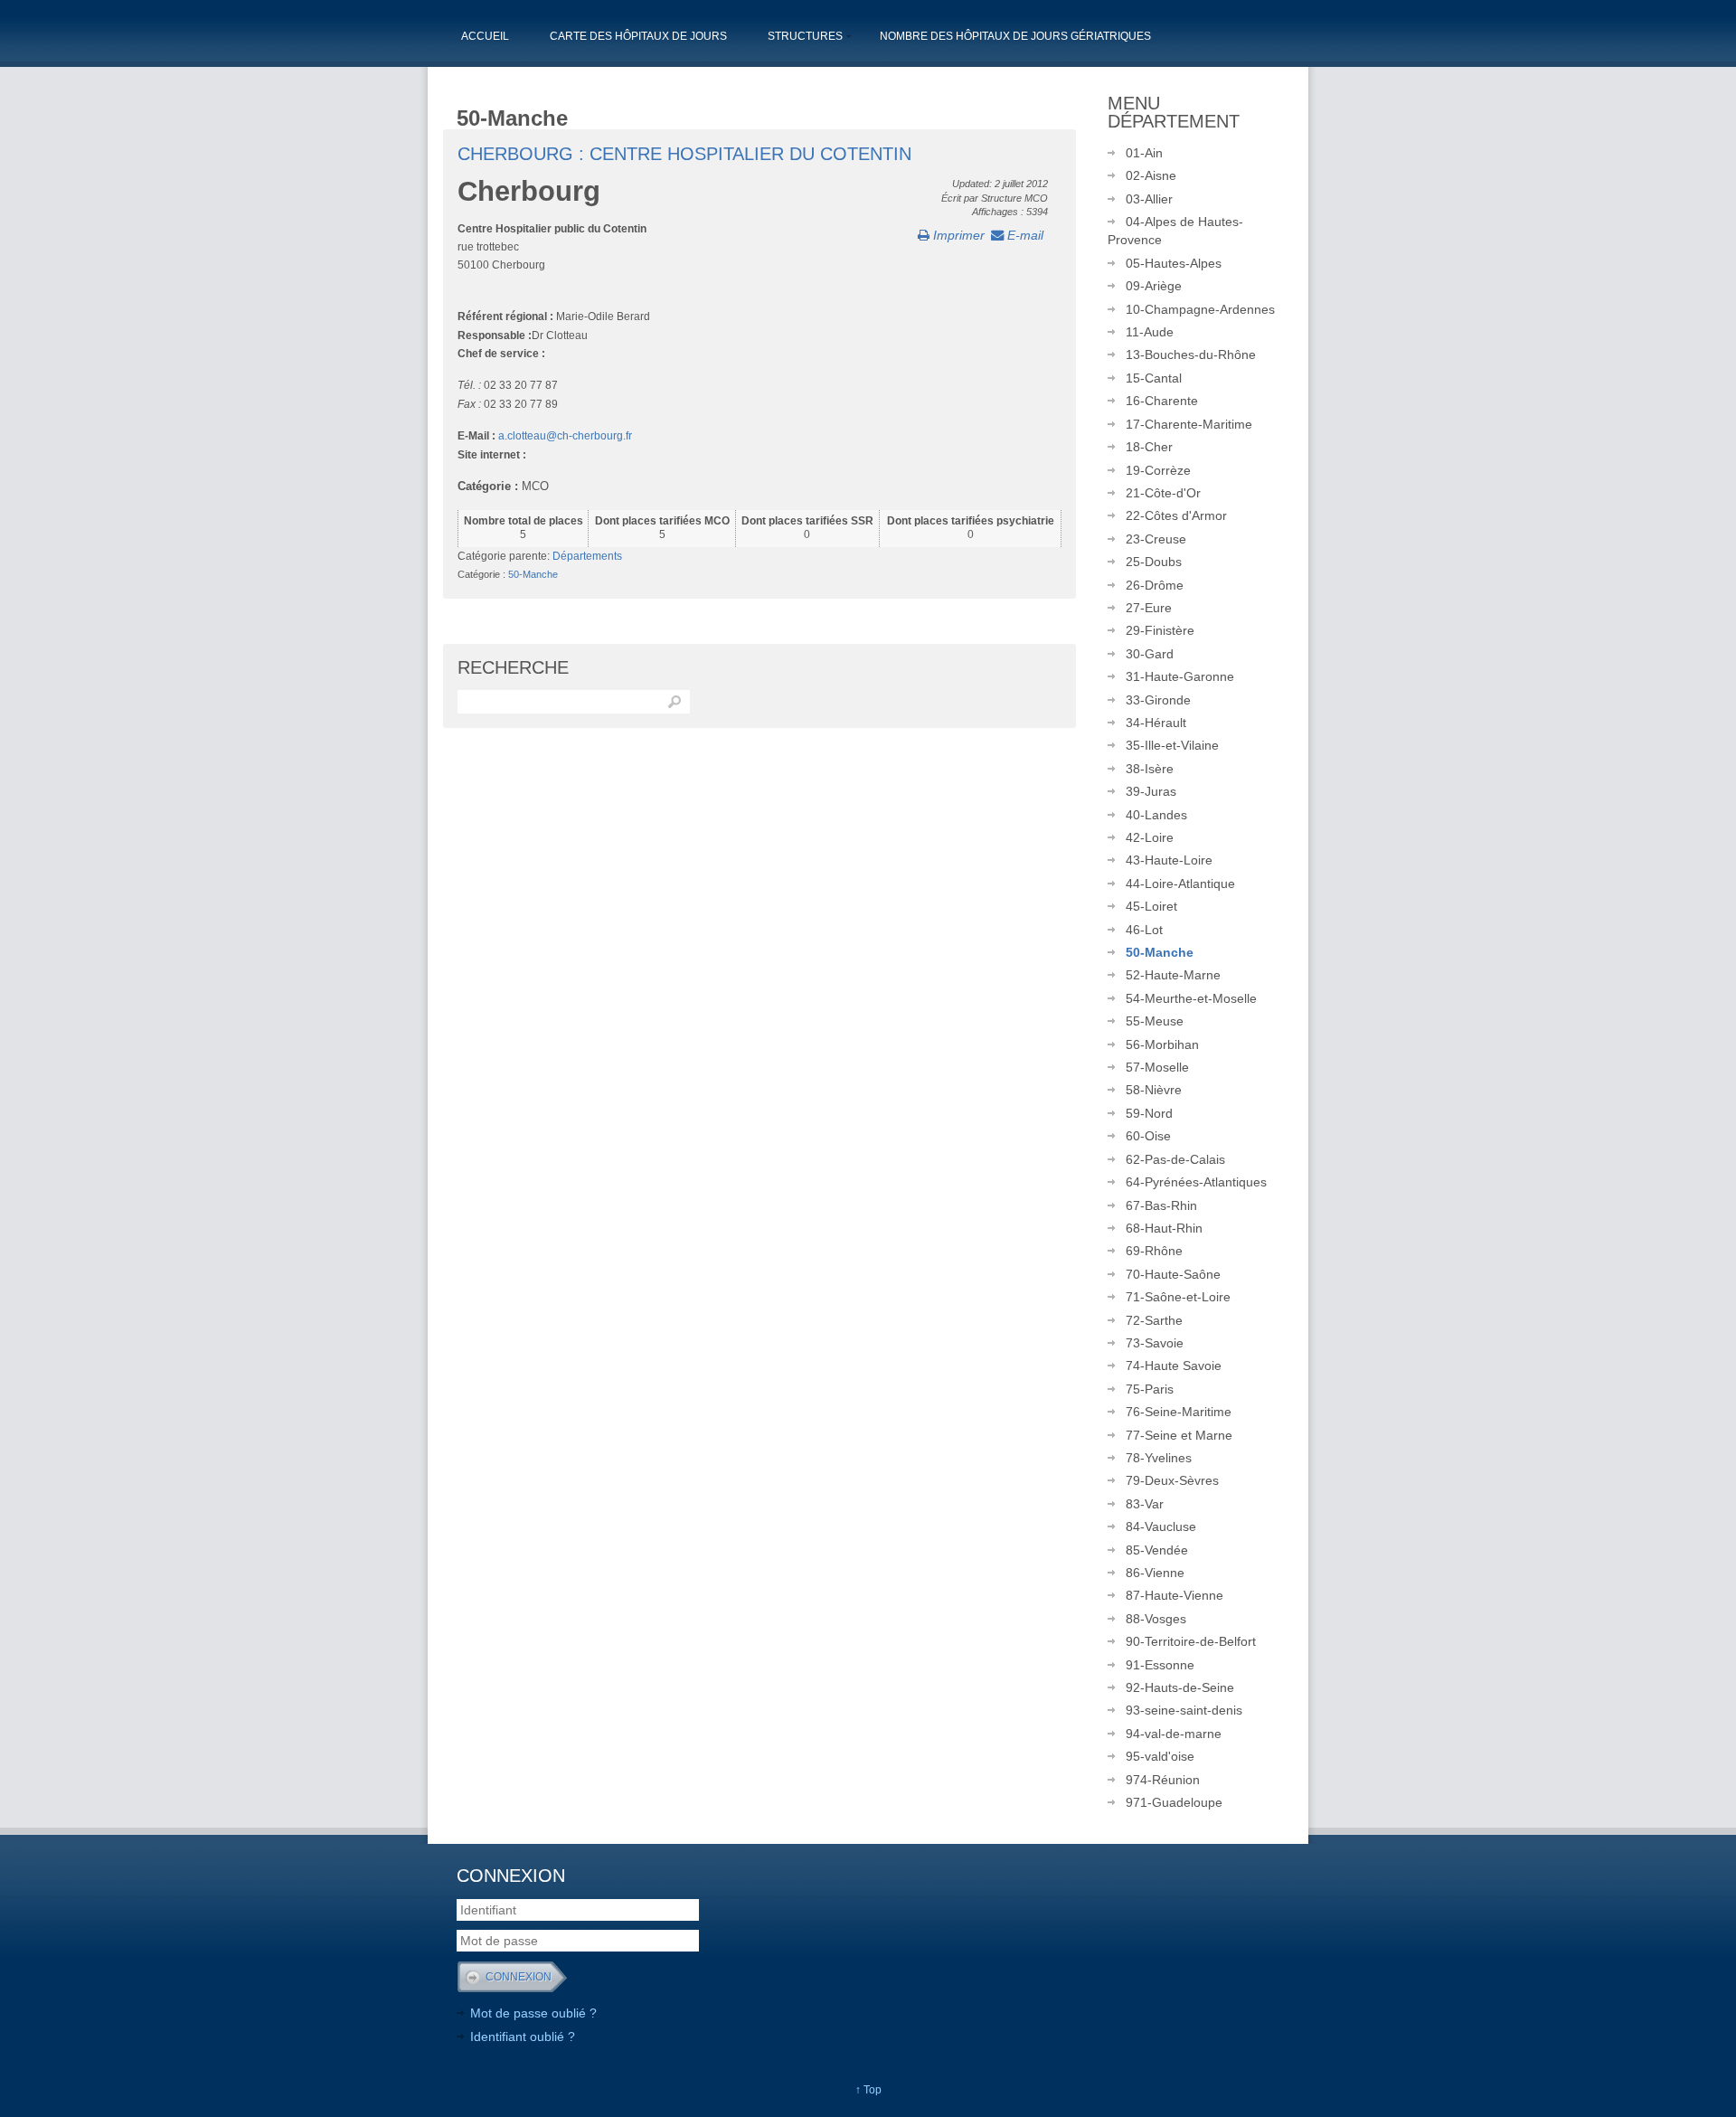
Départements (587, 556)
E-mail (1024, 235)
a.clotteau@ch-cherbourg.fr (565, 436)
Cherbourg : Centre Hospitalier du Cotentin (684, 154)
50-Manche (533, 574)
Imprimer (957, 235)
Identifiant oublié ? (523, 2037)
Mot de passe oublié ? (533, 2013)
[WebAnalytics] (927, 1876)
